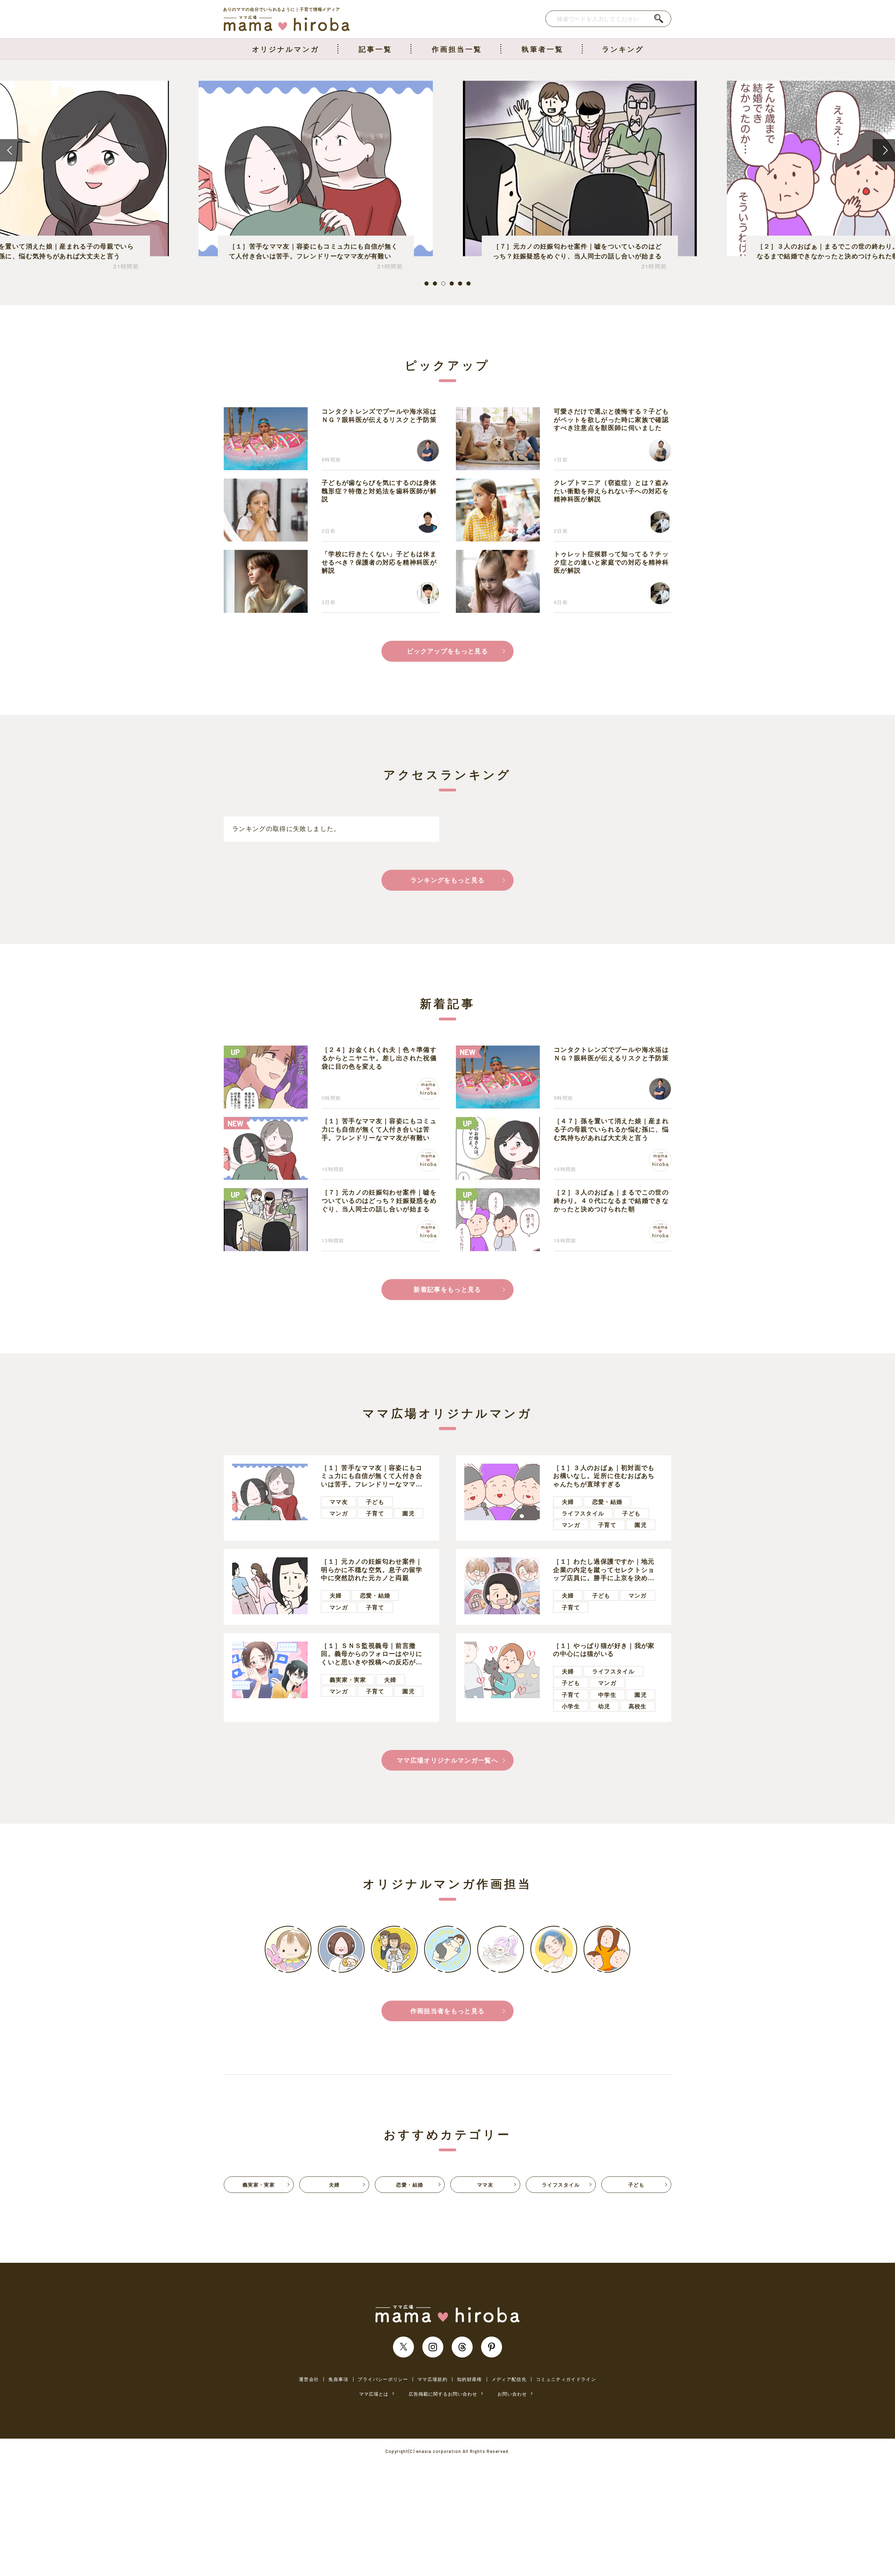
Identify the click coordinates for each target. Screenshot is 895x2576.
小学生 (571, 1706)
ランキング (623, 49)
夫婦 (568, 1502)
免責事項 (338, 2379)
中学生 (607, 1695)
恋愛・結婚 (607, 1502)
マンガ (339, 1513)
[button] (427, 284)
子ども (375, 1502)
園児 (409, 1513)
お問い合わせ (512, 2394)
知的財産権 (470, 2379)
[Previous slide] (11, 150)
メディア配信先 (509, 2379)
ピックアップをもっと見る (447, 651)
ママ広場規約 (432, 2379)
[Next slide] (884, 150)
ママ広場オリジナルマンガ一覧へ (447, 1760)
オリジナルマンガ (286, 49)
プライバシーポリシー (383, 2379)
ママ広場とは (374, 2394)
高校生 (638, 1706)
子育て (375, 1513)
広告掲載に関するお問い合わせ (443, 2394)
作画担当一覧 (457, 49)
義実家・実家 (348, 1680)
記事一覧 (375, 49)
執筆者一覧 (543, 49)
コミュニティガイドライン (566, 2379)
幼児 (604, 1706)
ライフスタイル (583, 1513)
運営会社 (309, 2379)
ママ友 (339, 1502)
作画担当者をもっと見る (448, 2011)
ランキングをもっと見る (448, 880)
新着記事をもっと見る (447, 1289)
